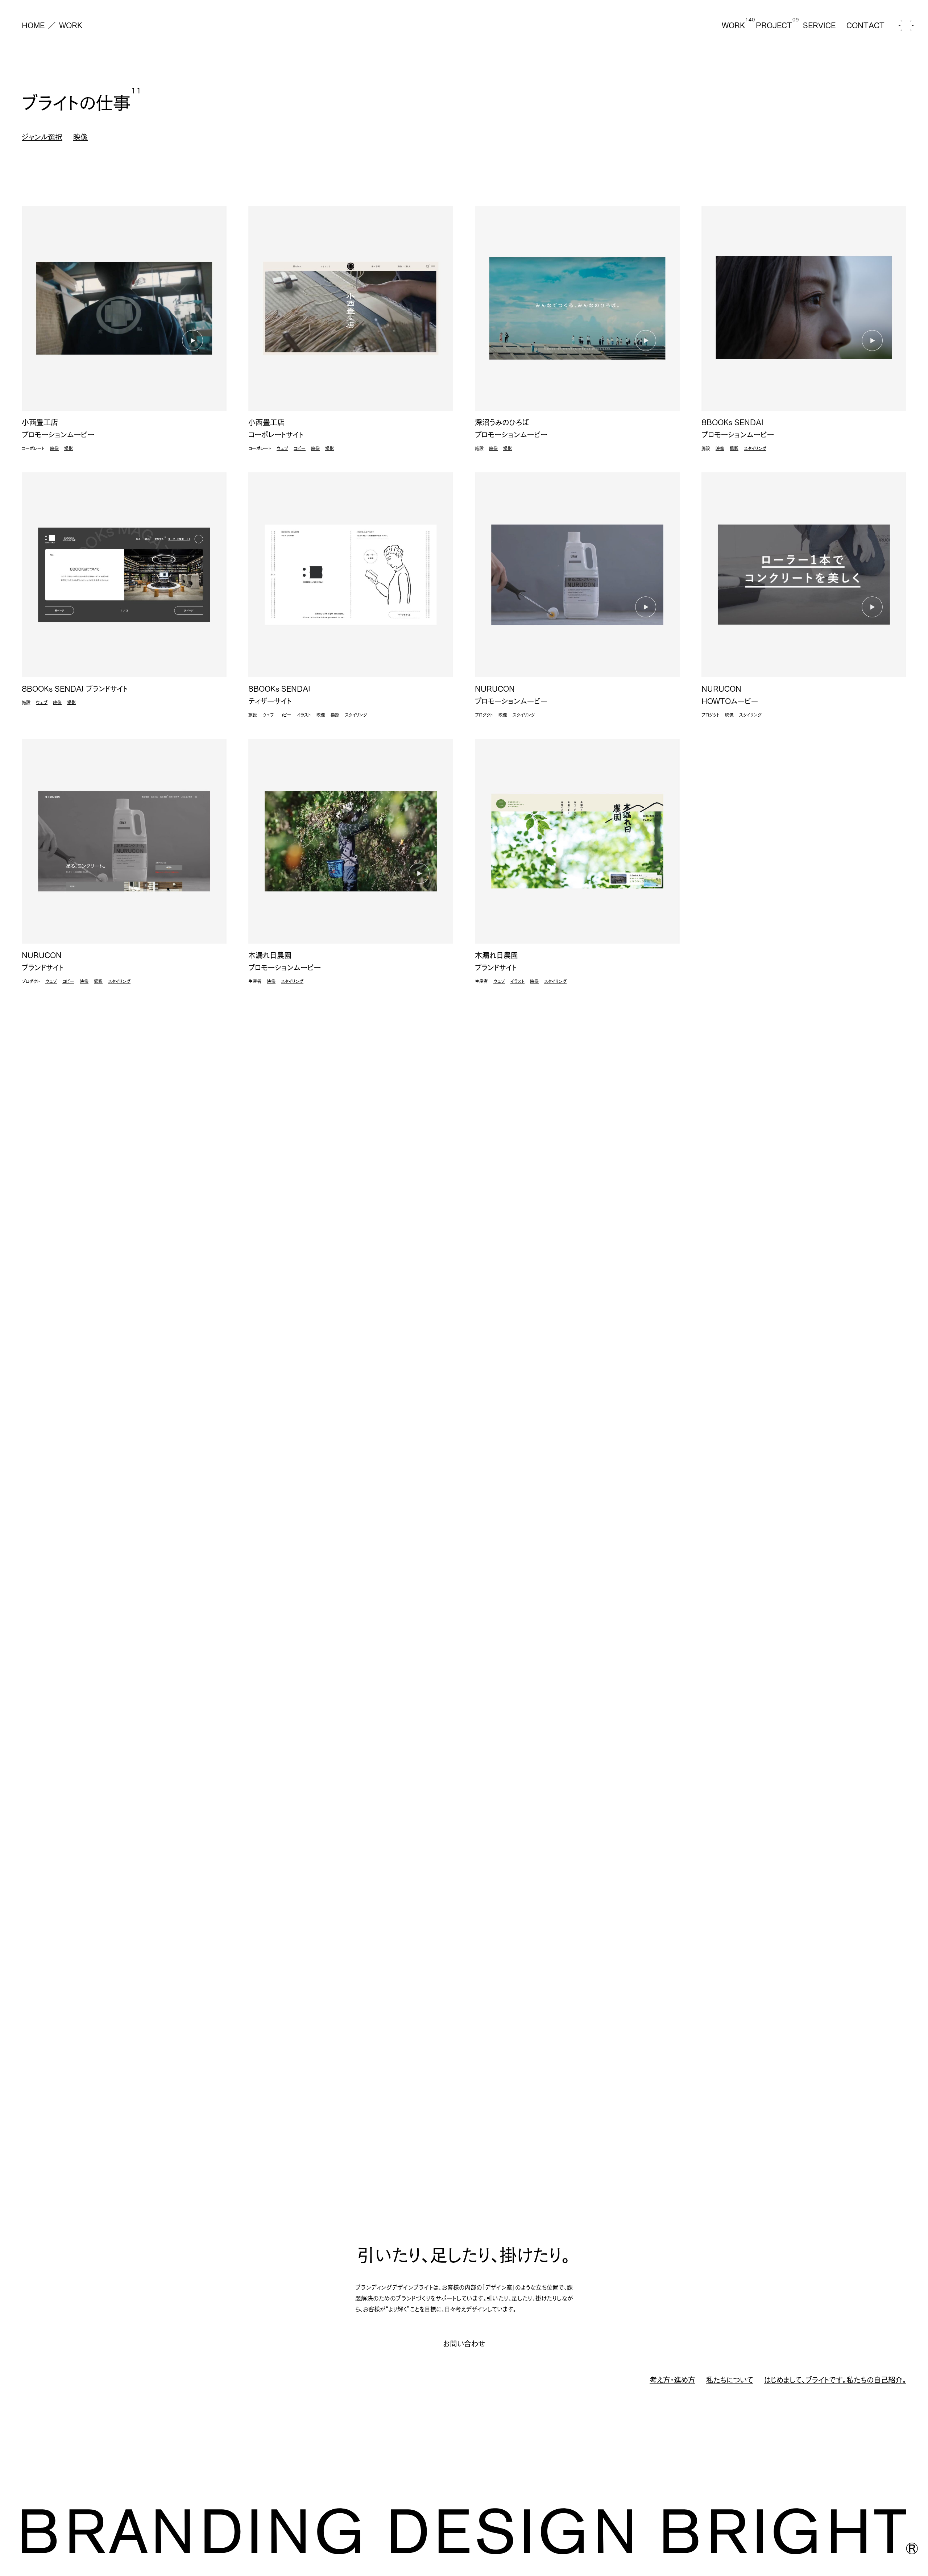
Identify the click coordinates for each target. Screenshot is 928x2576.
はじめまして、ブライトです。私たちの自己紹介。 (835, 2380)
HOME (33, 25)
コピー (300, 448)
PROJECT (774, 25)
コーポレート (33, 448)
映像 (54, 448)
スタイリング (755, 448)
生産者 (255, 981)
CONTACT (865, 25)
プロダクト (484, 715)
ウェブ (282, 448)
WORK (71, 25)
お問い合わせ (464, 2344)
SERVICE (819, 25)
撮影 (69, 448)
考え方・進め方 (672, 2380)
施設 (479, 448)
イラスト (304, 715)
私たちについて (730, 2380)
